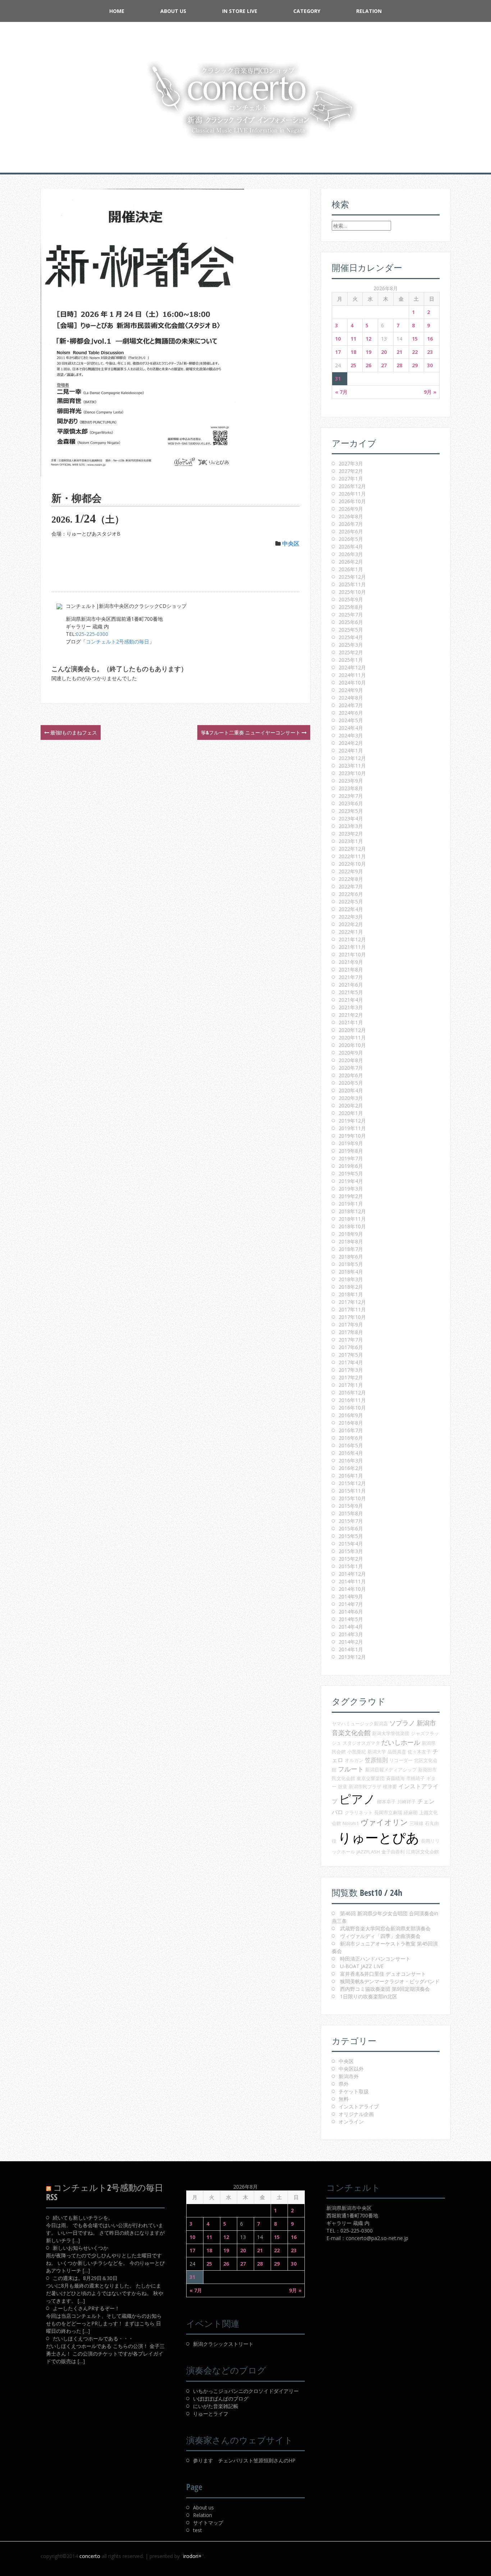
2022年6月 (351, 894)
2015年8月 (351, 1513)
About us (203, 2507)
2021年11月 (352, 947)
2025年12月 (352, 577)
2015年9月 (351, 1506)
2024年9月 (351, 690)
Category (307, 11)
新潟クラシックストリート (223, 2344)
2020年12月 (352, 1030)
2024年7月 (351, 705)
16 (430, 339)
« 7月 (341, 392)
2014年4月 (351, 1627)
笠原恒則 (376, 1760)
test (198, 2530)
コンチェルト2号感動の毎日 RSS (105, 2192)
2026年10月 (352, 501)
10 (338, 339)
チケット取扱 (354, 2091)
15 (415, 339)
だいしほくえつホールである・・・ (93, 2338)
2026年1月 (351, 569)
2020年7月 (351, 1068)
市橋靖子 (416, 1778)
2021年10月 (352, 954)
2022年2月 (351, 924)
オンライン (351, 2122)
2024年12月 (352, 667)
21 (399, 352)
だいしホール (401, 1742)
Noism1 (351, 1823)
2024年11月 (352, 675)
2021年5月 (351, 992)
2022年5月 (351, 902)
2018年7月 (351, 1249)
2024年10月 (352, 682)
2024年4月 (351, 728)
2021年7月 (351, 977)
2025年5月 (351, 630)
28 (399, 365)
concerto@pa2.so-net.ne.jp (377, 2238)
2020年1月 (351, 1113)
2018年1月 (351, 1294)
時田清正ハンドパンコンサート (375, 1959)
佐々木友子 (419, 1752)
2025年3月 (351, 645)
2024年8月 (351, 698)
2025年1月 (351, 660)
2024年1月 (351, 750)
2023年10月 (352, 773)
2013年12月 (352, 1657)
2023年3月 (351, 826)
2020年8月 (351, 1060)
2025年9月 (351, 599)
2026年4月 (351, 547)
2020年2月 (351, 1105)
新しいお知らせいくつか (81, 2248)
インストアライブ (359, 2106)
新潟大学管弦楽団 (391, 1733)
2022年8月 (351, 879)
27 (384, 365)
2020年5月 (351, 1083)
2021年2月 (351, 1015)
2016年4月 (351, 1453)
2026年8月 (351, 516)
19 (368, 352)
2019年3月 (351, 1189)
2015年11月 (352, 1491)
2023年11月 (352, 766)
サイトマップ (208, 2523)
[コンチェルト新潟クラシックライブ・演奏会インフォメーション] (245, 100)
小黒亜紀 (357, 1752)
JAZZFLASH (368, 1852)
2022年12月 (352, 849)
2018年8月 (351, 1241)
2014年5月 (351, 1619)
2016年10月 (352, 1408)
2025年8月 (351, 607)
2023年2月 (351, 834)
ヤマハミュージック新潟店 (360, 1724)
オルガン (354, 1760)
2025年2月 (351, 652)
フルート (351, 1769)
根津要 (390, 1787)
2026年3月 (351, 554)
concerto (90, 2556)
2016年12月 (352, 1392)
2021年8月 (351, 970)
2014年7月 (351, 1604)
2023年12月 (352, 758)
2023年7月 (351, 796)
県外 (344, 2084)
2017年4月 (351, 1362)
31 (338, 379)
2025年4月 (351, 637)
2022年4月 (351, 909)
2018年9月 (351, 1234)
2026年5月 (351, 539)
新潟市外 (349, 2076)
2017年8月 (351, 1332)
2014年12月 (352, 1574)
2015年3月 (351, 1551)
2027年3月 (351, 463)
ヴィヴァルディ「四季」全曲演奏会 (380, 1936)
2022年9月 (351, 871)
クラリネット (359, 1812)
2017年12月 (352, 1302)
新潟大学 (377, 1752)
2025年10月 (352, 592)
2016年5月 (351, 1445)
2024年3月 (351, 735)
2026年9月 (351, 509)
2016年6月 (351, 1438)
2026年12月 (352, 486)
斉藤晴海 (395, 1778)
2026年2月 (351, 562)
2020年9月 (351, 1053)
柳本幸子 (386, 1802)
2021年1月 (351, 1022)
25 (353, 365)
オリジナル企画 (356, 2114)
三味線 (416, 1823)
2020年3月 (351, 1098)
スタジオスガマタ (361, 1743)
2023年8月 (351, 788)
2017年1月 (351, 1385)
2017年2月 (351, 1377)
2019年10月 (352, 1136)
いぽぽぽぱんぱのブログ (221, 2398)
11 (353, 339)
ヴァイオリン (384, 1822)
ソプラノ (402, 1723)
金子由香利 (393, 1852)
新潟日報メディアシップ (391, 1770)
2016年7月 (351, 1430)
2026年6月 (351, 531)
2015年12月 (352, 1483)
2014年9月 (351, 1596)
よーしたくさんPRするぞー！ (86, 2308)
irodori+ (192, 2556)
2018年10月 (352, 1226)
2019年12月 (352, 1121)
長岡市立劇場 (388, 1812)
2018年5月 (351, 1264)
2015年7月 (351, 1521)
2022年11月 (352, 856)
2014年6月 (351, 1612)
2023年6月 (351, 803)
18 (353, 352)
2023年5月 (351, 811)
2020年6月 (351, 1075)
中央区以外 (351, 2069)
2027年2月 (351, 471)
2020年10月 (352, 1045)
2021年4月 (351, 1000)
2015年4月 (351, 1544)
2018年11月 (352, 1219)
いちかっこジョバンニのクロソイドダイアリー (246, 2391)
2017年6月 (351, 1347)
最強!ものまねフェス (73, 732)
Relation (369, 11)
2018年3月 (351, 1279)
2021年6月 (351, 985)
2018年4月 (351, 1272)
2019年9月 (351, 1143)
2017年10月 (352, 1317)
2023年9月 (351, 781)
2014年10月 (352, 1589)
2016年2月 (351, 1468)
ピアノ (357, 1799)
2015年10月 (352, 1498)
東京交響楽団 (371, 1778)
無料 (344, 2099)
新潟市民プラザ (365, 1787)
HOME (117, 11)
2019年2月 (351, 1196)
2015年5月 (351, 1536)
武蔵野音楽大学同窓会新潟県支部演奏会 (385, 1928)
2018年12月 (352, 1211)
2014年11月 (352, 1581)
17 (338, 352)
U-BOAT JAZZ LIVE (362, 1966)
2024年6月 (351, 713)
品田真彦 (397, 1752)
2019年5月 (351, 1173)
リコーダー (401, 1760)
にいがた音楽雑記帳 (216, 2406)
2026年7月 (351, 524)
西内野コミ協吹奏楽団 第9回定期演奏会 (385, 1989)
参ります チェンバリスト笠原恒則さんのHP (244, 2460)
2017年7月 (351, 1340)
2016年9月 (351, 1415)
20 (384, 352)
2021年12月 (352, 939)
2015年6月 (351, 1528)
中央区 (291, 543)
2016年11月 (352, 1400)
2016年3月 (351, 1460)
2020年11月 (352, 1037)
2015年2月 (351, 1559)
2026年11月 (352, 494)
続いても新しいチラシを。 (83, 2218)
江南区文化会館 (423, 1852)
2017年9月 (351, 1325)
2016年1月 (351, 1476)
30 (430, 365)
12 (368, 339)
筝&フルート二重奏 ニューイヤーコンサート (251, 732)
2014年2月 (351, 1642)
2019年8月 (351, 1151)
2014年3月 (351, 1634)
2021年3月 (351, 1007)
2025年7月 (351, 615)
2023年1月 (351, 841)
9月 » (430, 392)
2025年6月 (351, 622)
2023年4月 (351, 818)
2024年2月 (351, 743)
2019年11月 (352, 1128)
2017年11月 (352, 1309)
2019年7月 (351, 1158)
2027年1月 (351, 479)
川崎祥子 (407, 1802)
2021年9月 (351, 962)
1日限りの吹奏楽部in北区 (369, 1996)
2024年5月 (351, 720)
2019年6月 (351, 1166)
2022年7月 (351, 886)
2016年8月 (351, 1423)
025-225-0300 (92, 634)
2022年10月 (352, 864)
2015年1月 (351, 1566)
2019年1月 (351, 1204)
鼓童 (343, 1787)
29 (415, 365)
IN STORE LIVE (240, 11)
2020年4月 (351, 1090)
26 (368, 365)
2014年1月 (351, 1649)
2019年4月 (351, 1181)
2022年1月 (351, 932)
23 (430, 352)
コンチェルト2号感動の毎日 (118, 641)
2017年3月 (351, 1370)
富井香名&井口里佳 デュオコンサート (383, 1974)
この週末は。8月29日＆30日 (85, 2278)
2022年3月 (351, 917)
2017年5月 (351, 1355)
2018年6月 (351, 1257)
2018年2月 (351, 1287)
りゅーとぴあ (379, 1837)
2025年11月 (352, 584)
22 (415, 352)
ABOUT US (173, 11)
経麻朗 (411, 1812)
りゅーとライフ (211, 2414)
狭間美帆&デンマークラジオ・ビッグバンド (390, 1981)
